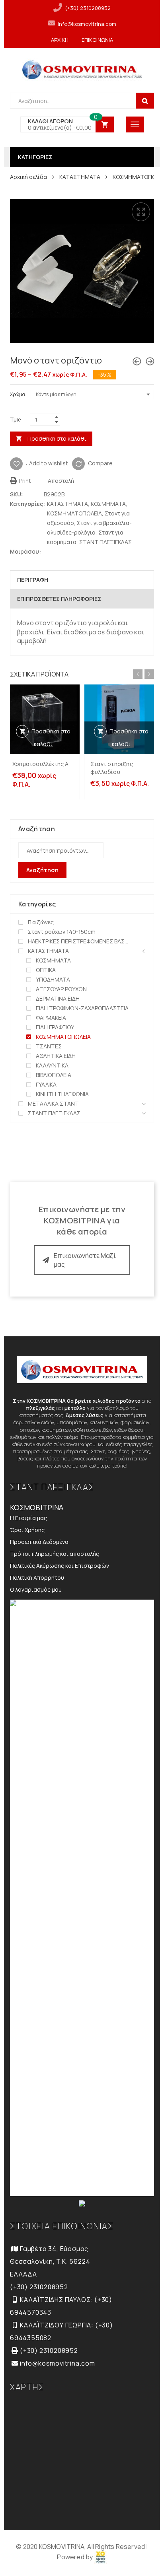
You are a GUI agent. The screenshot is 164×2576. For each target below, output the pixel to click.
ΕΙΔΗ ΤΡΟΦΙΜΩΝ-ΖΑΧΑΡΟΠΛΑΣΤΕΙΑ (82, 1008)
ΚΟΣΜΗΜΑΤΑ (108, 504)
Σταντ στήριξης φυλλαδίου (112, 768)
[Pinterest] (63, 551)
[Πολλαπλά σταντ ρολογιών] (150, 361)
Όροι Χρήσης (27, 1530)
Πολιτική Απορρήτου (37, 1578)
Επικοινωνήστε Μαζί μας (85, 1260)
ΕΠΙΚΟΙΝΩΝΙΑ (97, 40)
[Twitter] (48, 551)
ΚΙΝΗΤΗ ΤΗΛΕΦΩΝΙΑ (62, 1094)
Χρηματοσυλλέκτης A (41, 764)
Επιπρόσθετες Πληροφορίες (59, 599)
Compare (100, 463)
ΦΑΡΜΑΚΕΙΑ (51, 1018)
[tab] (82, 580)
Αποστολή (60, 481)
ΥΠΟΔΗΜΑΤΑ (53, 979)
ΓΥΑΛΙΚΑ (46, 1084)
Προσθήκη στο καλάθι (57, 438)
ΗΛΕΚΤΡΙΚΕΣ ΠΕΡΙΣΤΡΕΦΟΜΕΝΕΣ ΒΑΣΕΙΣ (79, 941)
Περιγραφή (33, 580)
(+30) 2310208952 (88, 8)
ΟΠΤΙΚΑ (46, 970)
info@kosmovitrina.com (87, 24)
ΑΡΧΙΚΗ (60, 40)
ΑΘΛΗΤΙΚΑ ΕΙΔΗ (56, 1056)
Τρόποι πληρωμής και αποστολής (55, 1554)
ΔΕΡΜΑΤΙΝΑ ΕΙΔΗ (58, 998)
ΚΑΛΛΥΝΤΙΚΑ (52, 1065)
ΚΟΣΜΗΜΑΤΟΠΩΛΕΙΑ (74, 513)
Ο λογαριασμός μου (36, 1589)
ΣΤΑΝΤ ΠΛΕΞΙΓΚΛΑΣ (105, 542)
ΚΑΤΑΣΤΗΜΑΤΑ (80, 177)
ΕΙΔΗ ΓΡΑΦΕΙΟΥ (55, 1027)
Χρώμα (18, 394)
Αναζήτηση (42, 870)
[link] (101, 2557)
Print (24, 481)
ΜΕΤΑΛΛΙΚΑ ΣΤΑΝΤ (53, 1103)
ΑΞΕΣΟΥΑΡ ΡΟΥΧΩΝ (61, 989)
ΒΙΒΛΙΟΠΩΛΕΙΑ (54, 1075)
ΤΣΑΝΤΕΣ (49, 1046)
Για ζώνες (41, 922)
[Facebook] (56, 551)
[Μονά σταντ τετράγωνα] (137, 361)
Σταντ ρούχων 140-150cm (62, 932)
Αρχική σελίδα (28, 177)
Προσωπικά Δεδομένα (39, 1542)
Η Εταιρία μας (28, 1518)
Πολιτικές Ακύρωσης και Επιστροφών (60, 1566)
